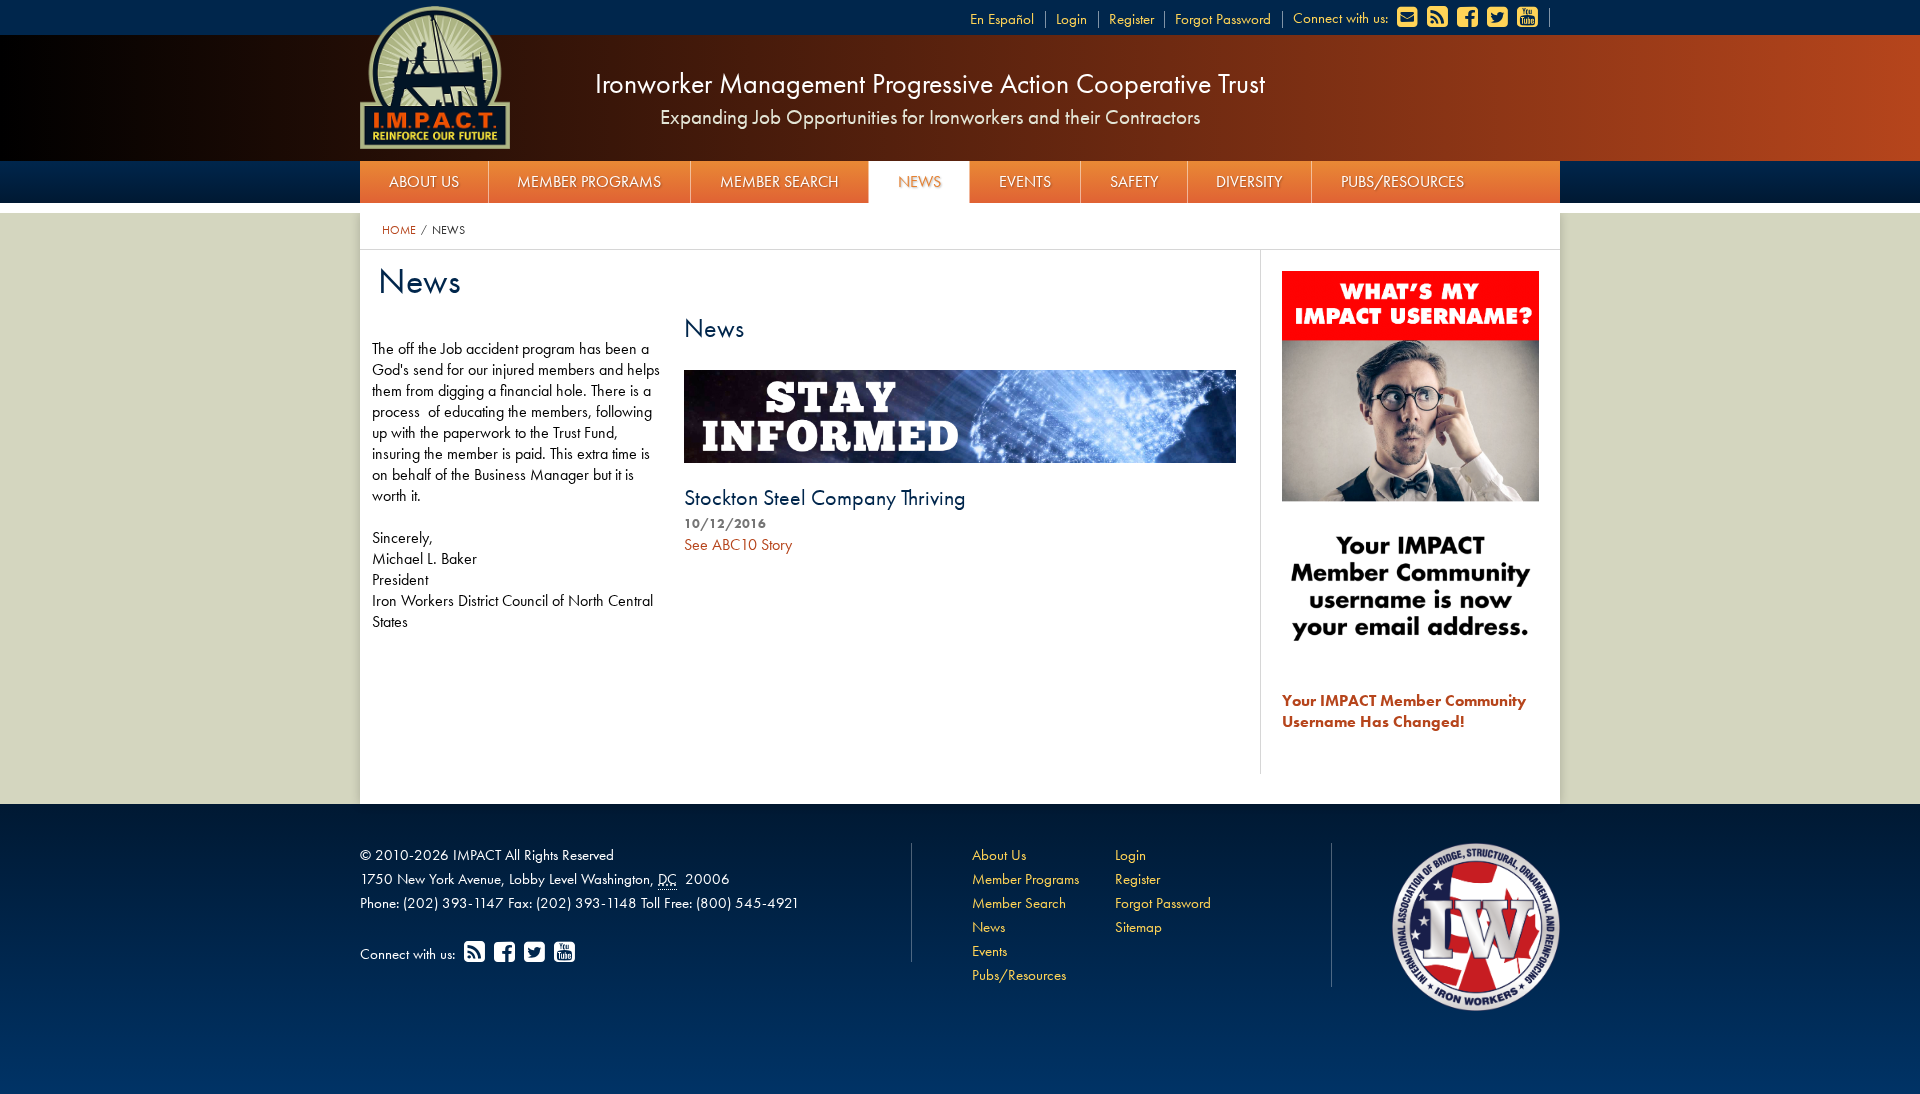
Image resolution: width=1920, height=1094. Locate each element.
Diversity (1249, 181)
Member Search (779, 181)
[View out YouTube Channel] (1529, 18)
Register (1131, 19)
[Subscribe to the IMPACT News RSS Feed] (1439, 18)
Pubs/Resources (1402, 181)
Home (399, 230)
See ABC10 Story (738, 544)
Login (1071, 19)
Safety (1134, 181)
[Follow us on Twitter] (1499, 18)
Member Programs (589, 181)
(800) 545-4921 (748, 903)
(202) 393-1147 (453, 903)
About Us (424, 181)
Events (1025, 181)
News (919, 181)
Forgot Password (1223, 19)
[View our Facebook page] (1469, 18)
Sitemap (1138, 927)
